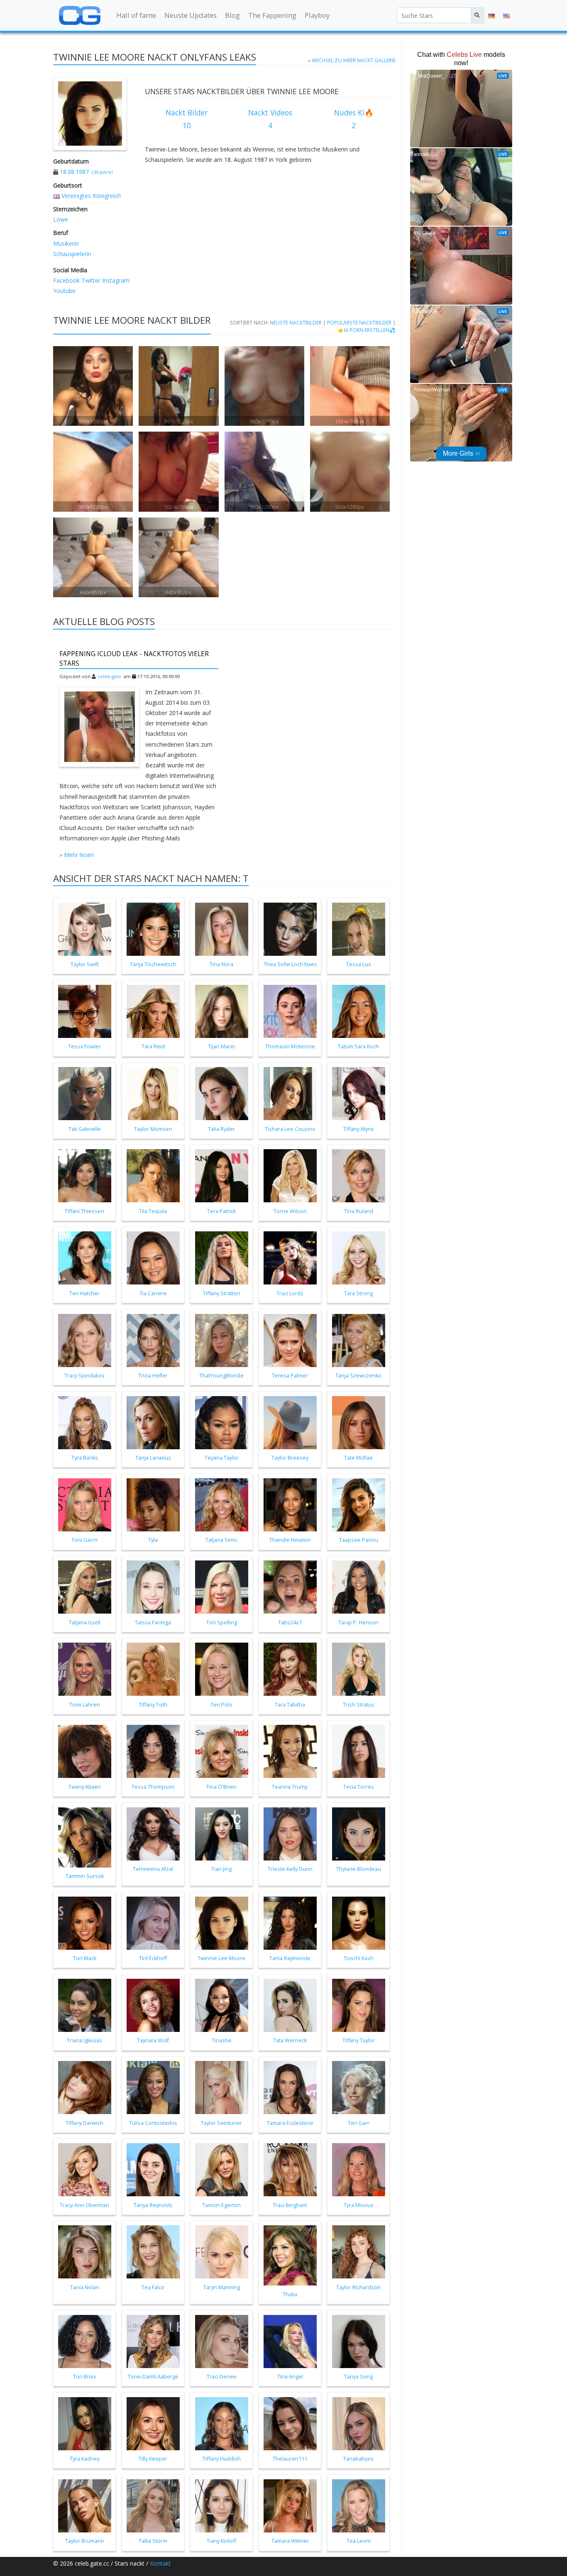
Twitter (90, 280)
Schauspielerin (72, 254)
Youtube (64, 291)
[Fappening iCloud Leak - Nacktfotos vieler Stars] (100, 727)
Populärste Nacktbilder (359, 322)
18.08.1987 (74, 172)
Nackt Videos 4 (270, 119)
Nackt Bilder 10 (187, 119)
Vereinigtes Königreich (91, 196)
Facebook (66, 280)
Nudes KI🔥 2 (354, 119)
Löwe (61, 219)
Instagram (115, 280)
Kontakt (160, 2563)
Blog (232, 15)
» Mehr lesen (77, 855)
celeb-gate (109, 676)
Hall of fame (136, 15)
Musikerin (66, 243)
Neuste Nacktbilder (296, 322)
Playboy (317, 15)
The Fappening (272, 15)
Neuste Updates (191, 15)
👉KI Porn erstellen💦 (367, 330)
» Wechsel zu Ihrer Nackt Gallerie (352, 60)
